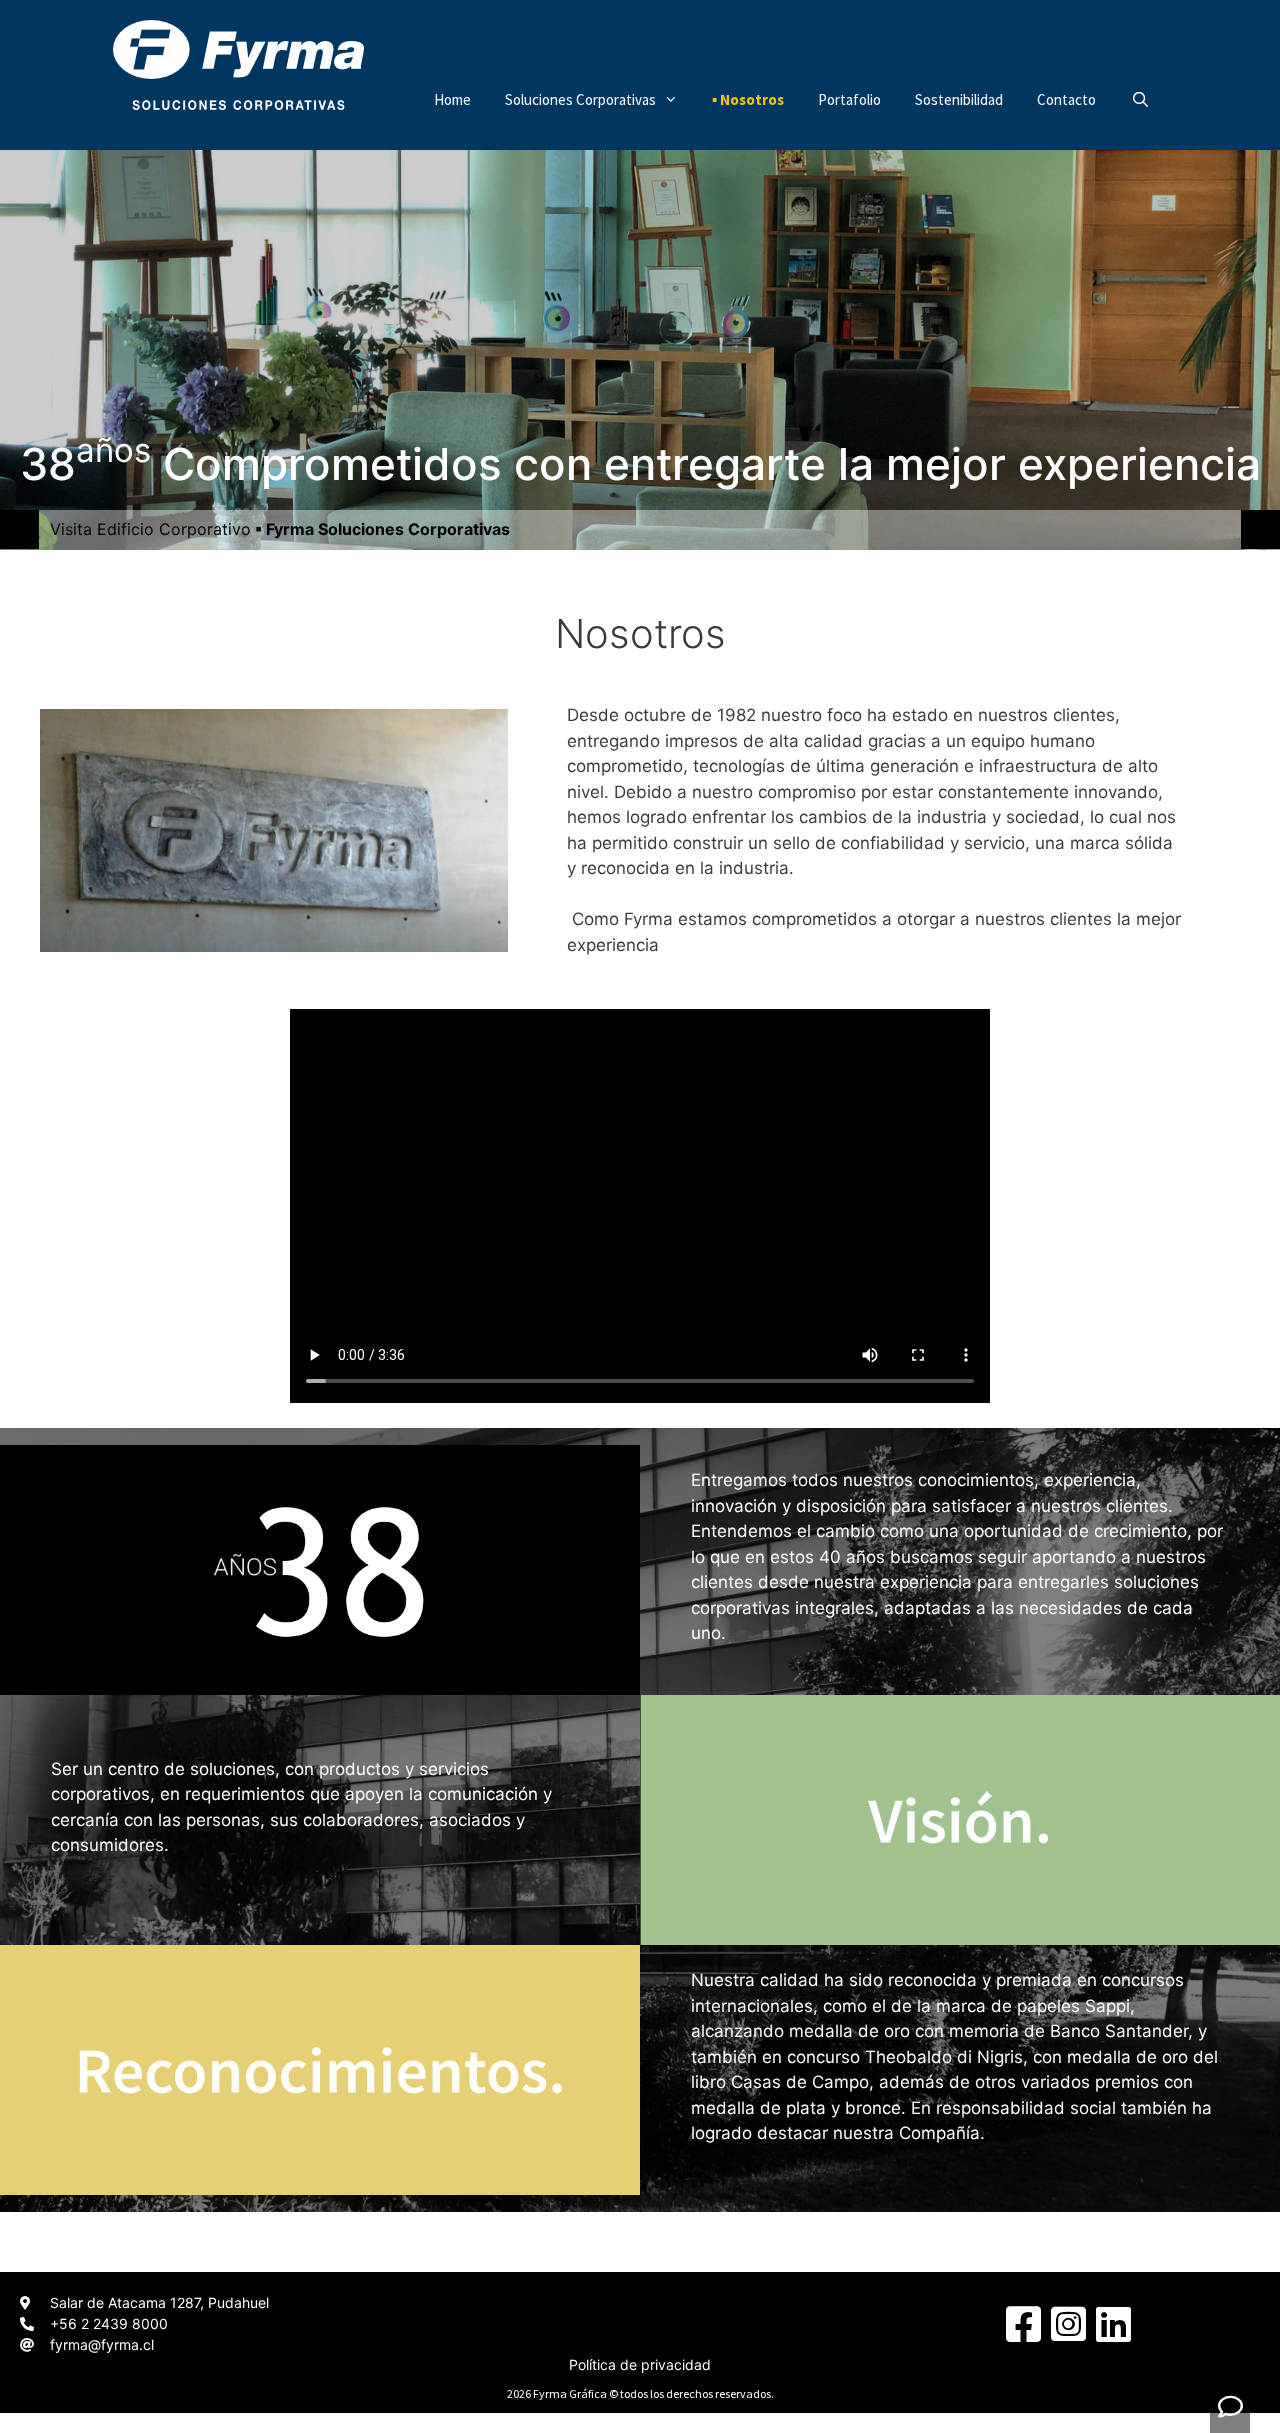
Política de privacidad (640, 2364)
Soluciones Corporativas (580, 99)
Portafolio (849, 99)
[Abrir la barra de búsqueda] (1139, 100)
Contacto (1066, 99)
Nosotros (752, 99)
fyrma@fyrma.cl (102, 2344)
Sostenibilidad (959, 99)
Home (452, 99)
